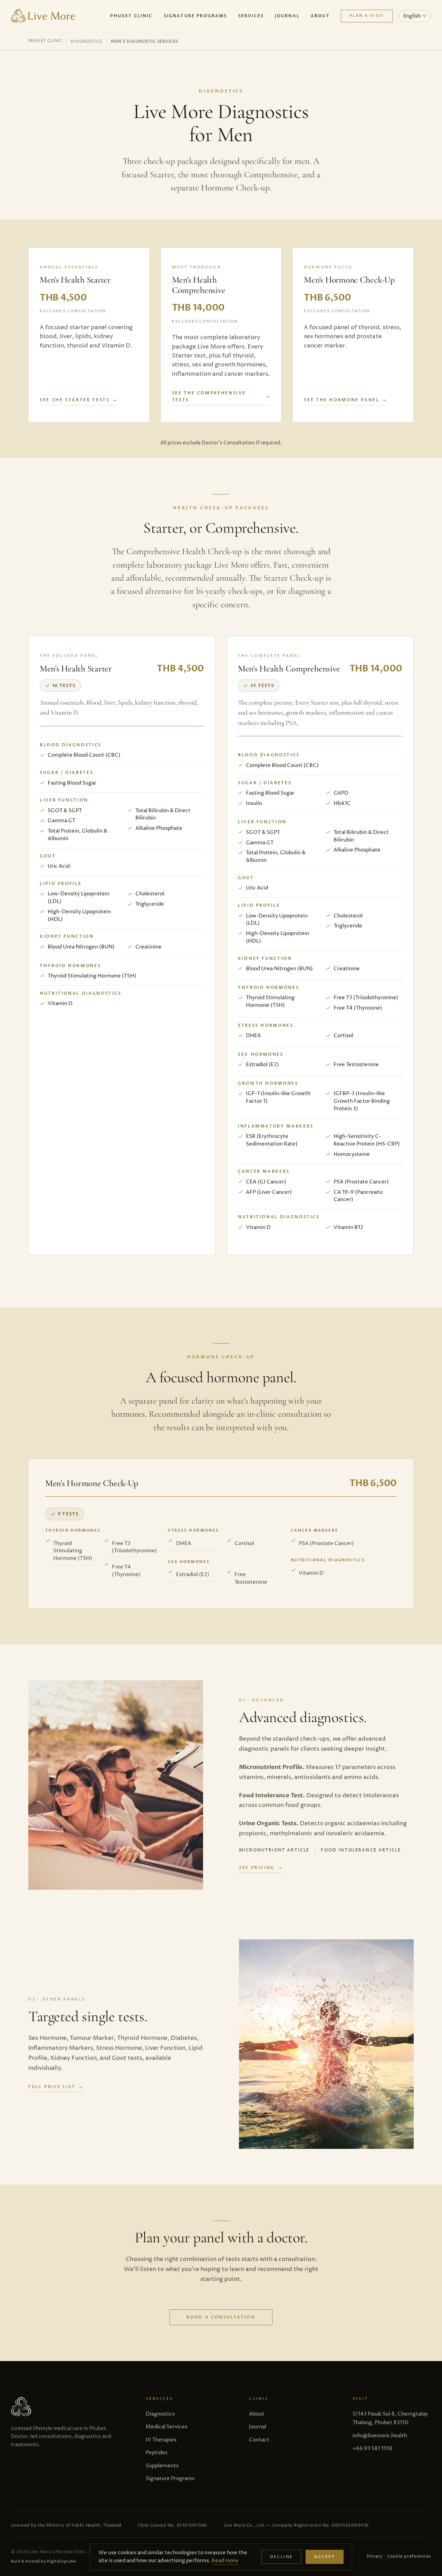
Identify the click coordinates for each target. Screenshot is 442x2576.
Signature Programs (195, 16)
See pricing (257, 1868)
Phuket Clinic (131, 16)
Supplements (162, 2466)
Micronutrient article (274, 1850)
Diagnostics (87, 42)
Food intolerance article (361, 1850)
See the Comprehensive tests (209, 396)
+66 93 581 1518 (372, 2449)
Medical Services (166, 2427)
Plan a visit (367, 16)
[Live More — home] (43, 16)
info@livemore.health (380, 2436)
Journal (287, 16)
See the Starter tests (75, 400)
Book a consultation (221, 2317)
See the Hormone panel (342, 400)
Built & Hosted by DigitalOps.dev (44, 2561)
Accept (325, 2557)
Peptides (157, 2453)
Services (251, 16)
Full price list (52, 2087)
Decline (282, 2557)
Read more (225, 2561)
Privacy (375, 2557)
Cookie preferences (409, 2557)
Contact (259, 2440)
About (320, 16)
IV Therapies (161, 2440)
